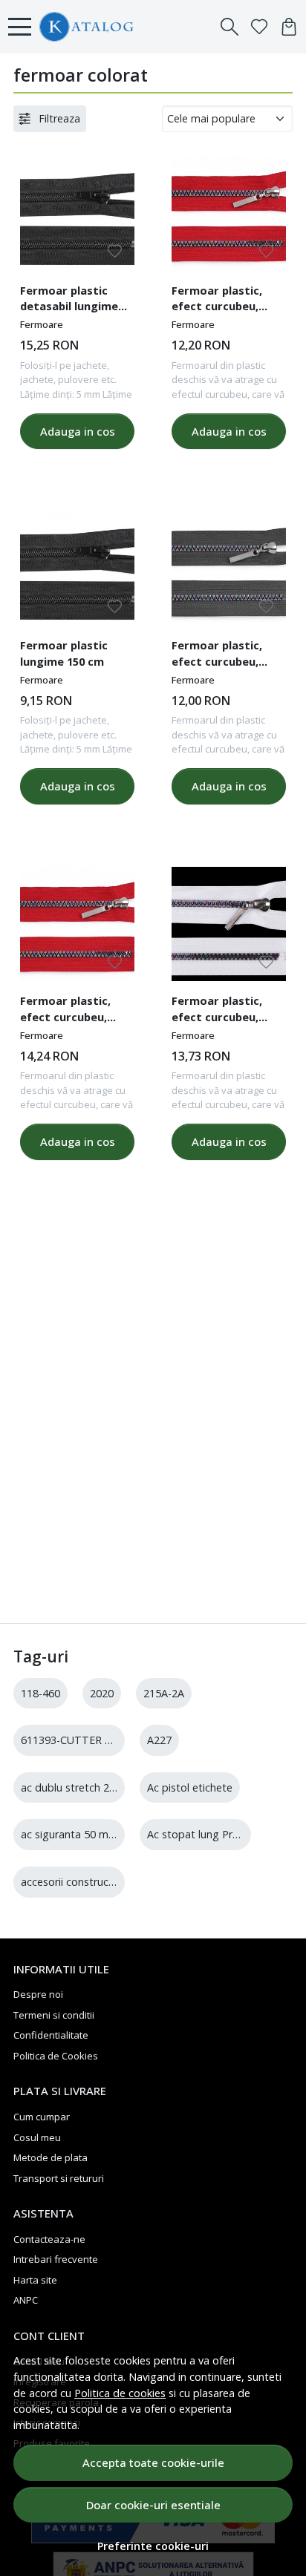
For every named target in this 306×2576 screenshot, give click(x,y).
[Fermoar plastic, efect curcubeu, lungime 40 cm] (229, 568)
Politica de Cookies (56, 2056)
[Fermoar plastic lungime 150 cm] (77, 568)
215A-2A (164, 1693)
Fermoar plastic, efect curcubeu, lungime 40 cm (217, 655)
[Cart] (289, 27)
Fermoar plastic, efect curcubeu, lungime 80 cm (65, 1011)
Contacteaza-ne (49, 2239)
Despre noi (38, 1994)
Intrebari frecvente (56, 2259)
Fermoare (42, 324)
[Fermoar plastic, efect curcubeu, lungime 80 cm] (77, 924)
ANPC (26, 2300)
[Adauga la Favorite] (115, 251)
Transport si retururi (59, 2178)
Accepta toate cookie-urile (153, 2462)
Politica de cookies (120, 2393)
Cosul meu (37, 2137)
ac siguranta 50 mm (69, 1834)
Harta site (35, 2280)
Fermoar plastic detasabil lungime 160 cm (69, 301)
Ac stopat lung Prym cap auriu (221, 1834)
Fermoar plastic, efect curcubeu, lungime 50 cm (217, 301)
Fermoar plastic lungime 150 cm (64, 653)
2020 (102, 1693)
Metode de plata (51, 2157)
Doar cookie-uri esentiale (153, 2505)
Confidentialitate (51, 2035)
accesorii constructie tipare (87, 1882)
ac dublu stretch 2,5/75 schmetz (100, 1787)
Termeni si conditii (54, 2015)
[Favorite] (259, 27)
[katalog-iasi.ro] (124, 27)
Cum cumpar (42, 2117)
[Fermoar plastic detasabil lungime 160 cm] (77, 213)
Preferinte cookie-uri (153, 2546)
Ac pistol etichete (190, 1787)
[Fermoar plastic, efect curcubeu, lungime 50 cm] (229, 213)
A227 (159, 1740)
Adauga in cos (78, 431)
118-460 (40, 1693)
